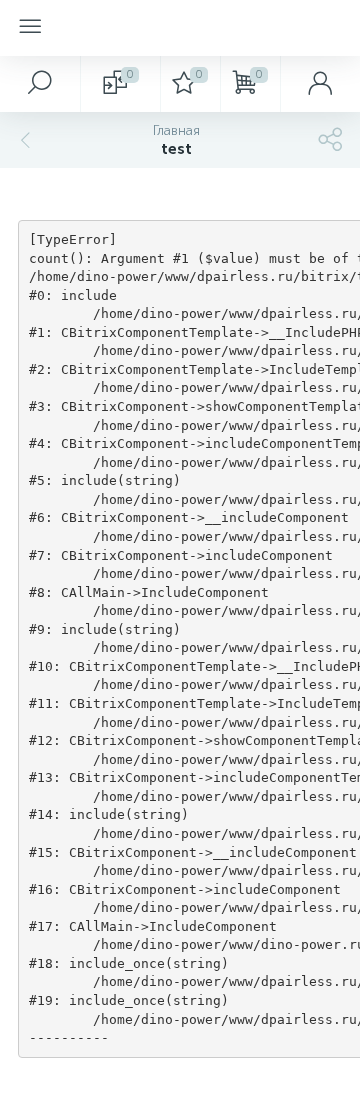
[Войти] (320, 84)
